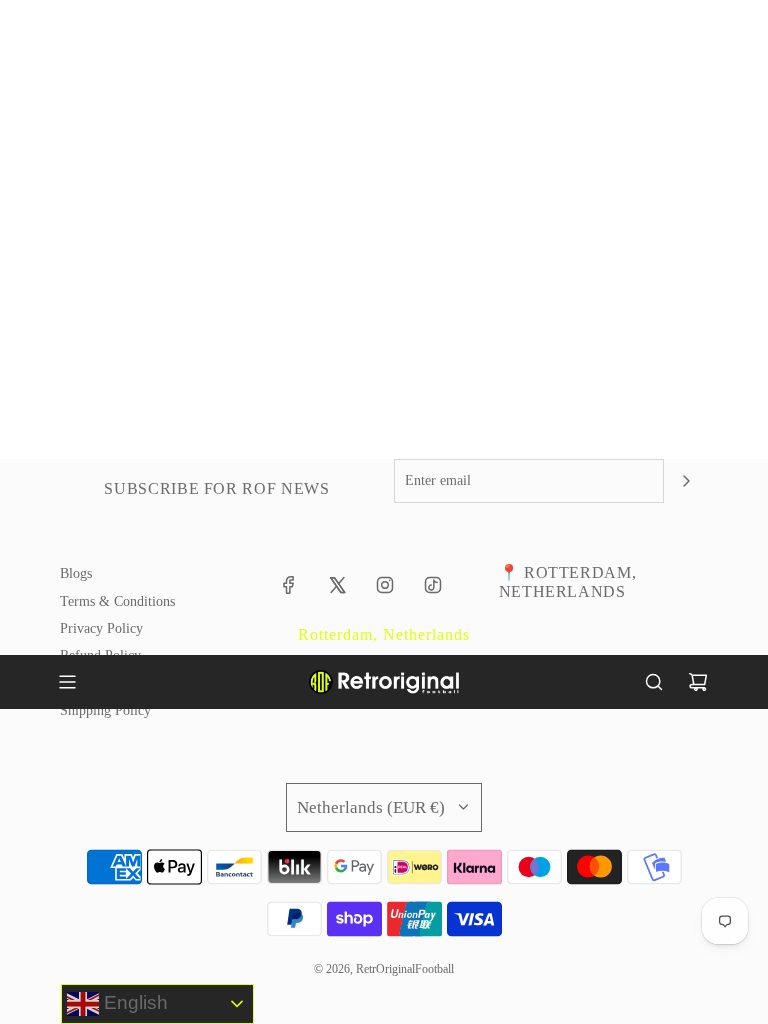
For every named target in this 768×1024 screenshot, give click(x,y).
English (133, 1002)
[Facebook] (289, 585)
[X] (337, 585)
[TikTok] (433, 585)
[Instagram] (385, 585)
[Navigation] (67, 682)
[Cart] (698, 682)
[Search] (654, 682)
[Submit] (686, 481)
